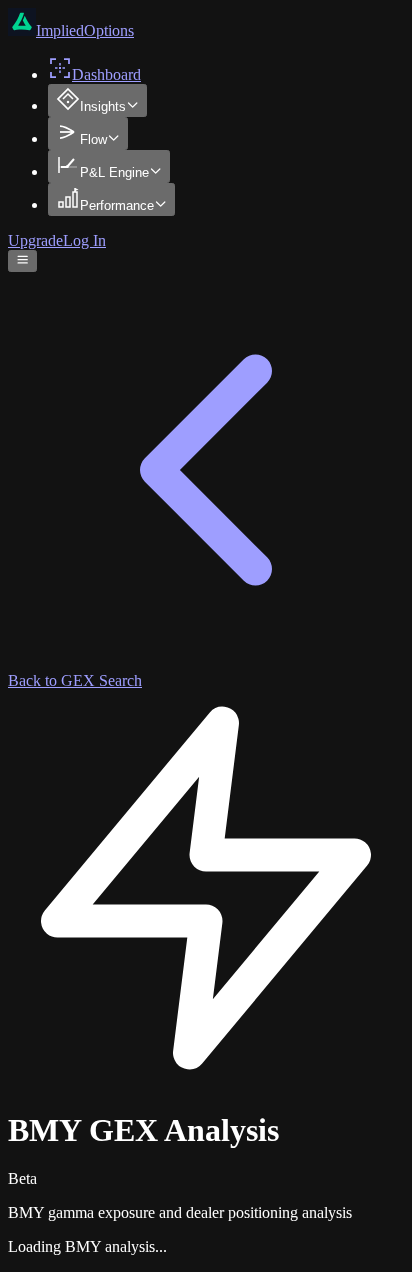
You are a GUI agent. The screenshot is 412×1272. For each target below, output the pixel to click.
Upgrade (35, 240)
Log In (84, 240)
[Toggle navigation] (22, 261)
